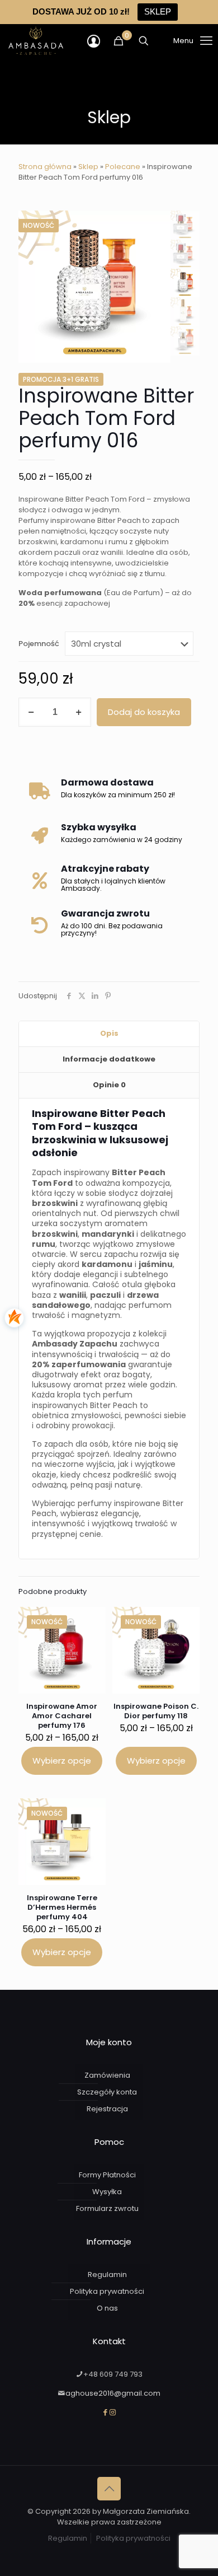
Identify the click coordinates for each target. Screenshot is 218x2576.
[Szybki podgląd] (93, 1636)
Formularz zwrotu (107, 2208)
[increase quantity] (79, 712)
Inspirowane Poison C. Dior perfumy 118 (156, 1711)
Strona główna (45, 167)
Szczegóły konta (107, 2092)
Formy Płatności (107, 2175)
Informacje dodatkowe (109, 1059)
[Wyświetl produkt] (93, 1620)
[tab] (109, 1034)
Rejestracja (107, 2109)
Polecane (123, 167)
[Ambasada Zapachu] (36, 41)
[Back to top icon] (109, 2489)
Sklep (88, 167)
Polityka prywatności (107, 2291)
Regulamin (107, 2275)
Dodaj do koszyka (144, 712)
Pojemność (39, 644)
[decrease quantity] (31, 712)
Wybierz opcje (62, 1761)
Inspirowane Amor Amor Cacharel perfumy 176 (62, 1716)
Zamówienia (107, 2075)
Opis (109, 1033)
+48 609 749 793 (113, 2374)
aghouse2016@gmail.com (113, 2393)
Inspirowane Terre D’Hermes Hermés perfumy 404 (62, 1907)
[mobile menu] (179, 41)
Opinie (109, 1085)
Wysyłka (107, 2192)
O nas (107, 2308)
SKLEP (158, 11)
